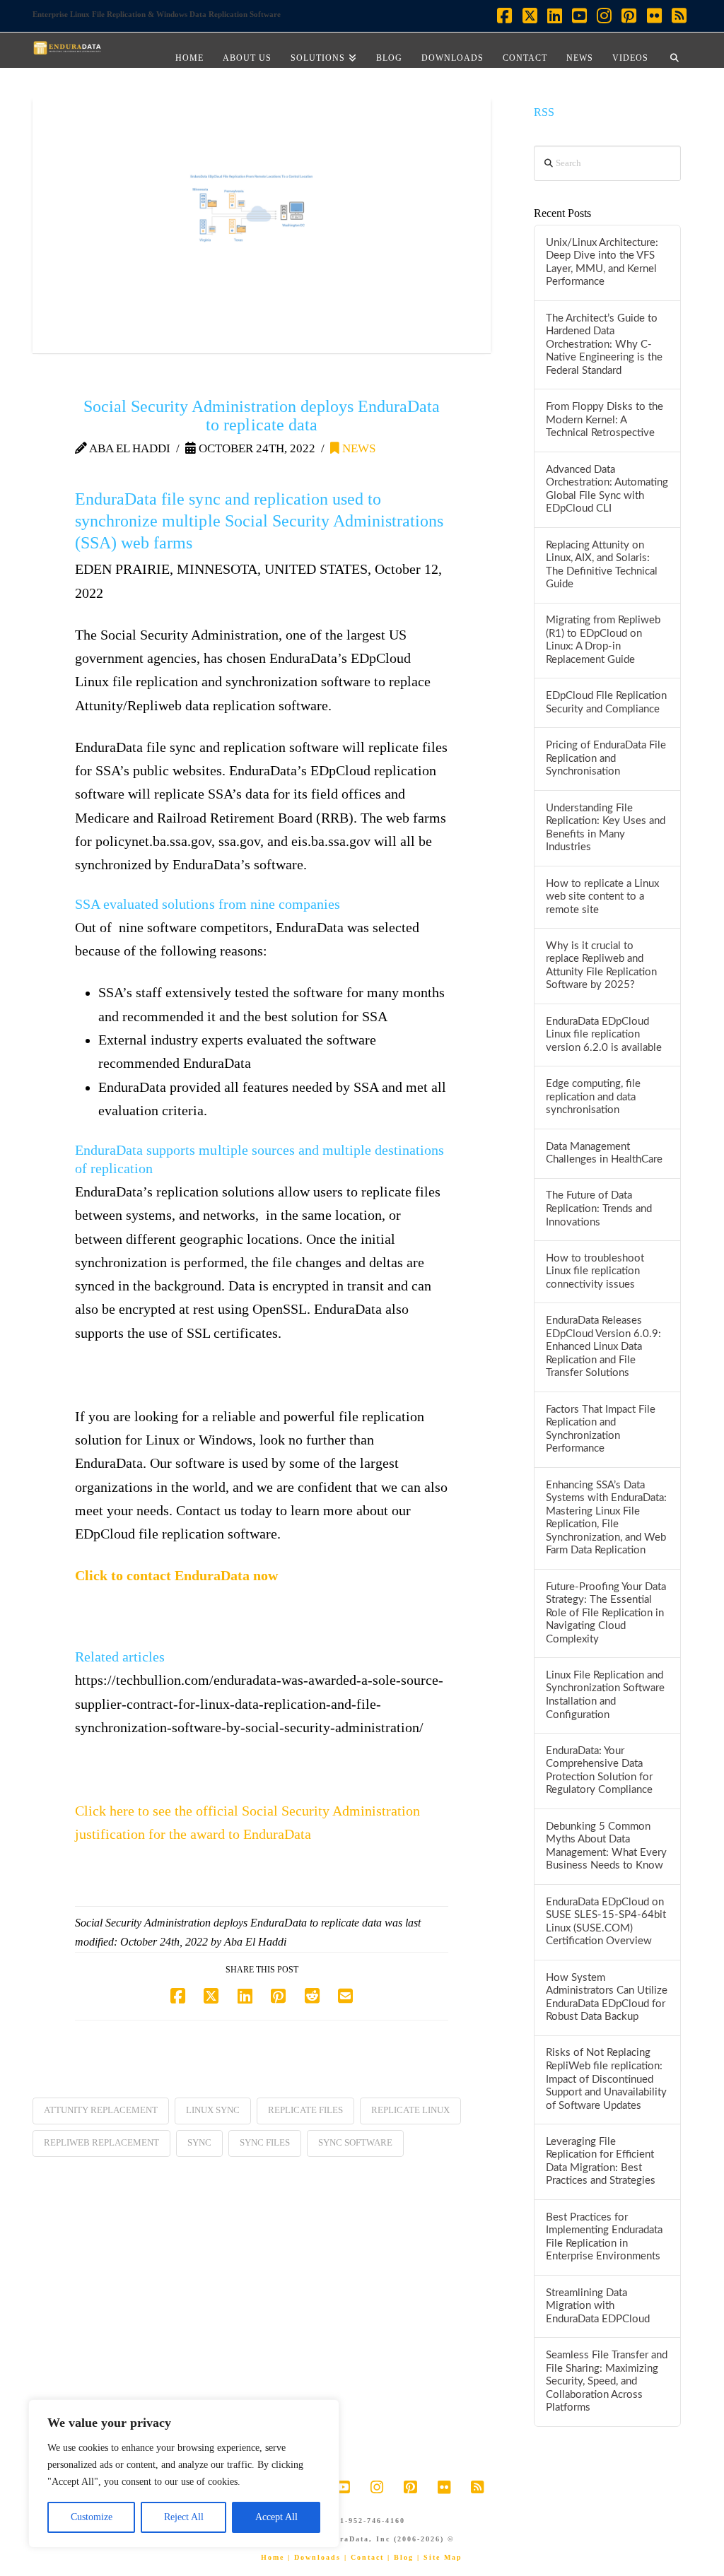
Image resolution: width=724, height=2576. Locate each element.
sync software (355, 2142)
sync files (265, 2142)
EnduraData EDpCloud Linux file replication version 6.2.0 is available (604, 1035)
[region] (184, 2474)
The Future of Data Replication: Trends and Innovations (599, 1208)
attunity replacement (101, 2110)
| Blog (401, 2557)
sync (199, 2142)
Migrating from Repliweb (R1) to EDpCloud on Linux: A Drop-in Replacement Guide (603, 640)
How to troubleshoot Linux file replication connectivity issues (595, 1271)
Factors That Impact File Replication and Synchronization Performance (601, 1429)
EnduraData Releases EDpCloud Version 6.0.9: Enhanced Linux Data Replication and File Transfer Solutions (603, 1347)
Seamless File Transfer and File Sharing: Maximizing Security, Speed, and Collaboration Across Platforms (607, 2381)
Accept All (276, 2517)
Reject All (184, 2517)
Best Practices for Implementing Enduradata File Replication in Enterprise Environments (604, 2237)
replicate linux (410, 2110)
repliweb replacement (101, 2142)
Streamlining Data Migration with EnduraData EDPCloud (598, 2306)
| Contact (364, 2557)
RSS (544, 112)
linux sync (213, 2110)
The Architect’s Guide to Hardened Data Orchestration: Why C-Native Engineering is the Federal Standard (604, 345)
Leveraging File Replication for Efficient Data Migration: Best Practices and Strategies (601, 2162)
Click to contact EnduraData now (176, 1576)
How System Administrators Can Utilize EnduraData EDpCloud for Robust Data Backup (607, 1998)
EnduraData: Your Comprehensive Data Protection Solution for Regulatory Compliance (599, 1771)
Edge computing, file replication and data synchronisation (593, 1097)
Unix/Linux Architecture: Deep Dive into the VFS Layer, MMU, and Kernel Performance (602, 263)
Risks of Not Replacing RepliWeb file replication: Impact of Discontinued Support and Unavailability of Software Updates (606, 2079)
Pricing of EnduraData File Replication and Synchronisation (606, 758)
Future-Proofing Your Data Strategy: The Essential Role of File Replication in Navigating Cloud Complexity (606, 1613)
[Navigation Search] (675, 50)
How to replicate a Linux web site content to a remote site (602, 897)
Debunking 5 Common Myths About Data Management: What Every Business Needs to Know (606, 1846)
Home (273, 2557)
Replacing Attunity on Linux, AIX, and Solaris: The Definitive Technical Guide (602, 565)
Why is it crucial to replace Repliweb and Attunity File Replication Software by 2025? (601, 966)
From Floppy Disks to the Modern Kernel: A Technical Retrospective (605, 420)
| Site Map (440, 2557)
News (357, 448)
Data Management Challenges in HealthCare (604, 1153)
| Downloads (314, 2557)
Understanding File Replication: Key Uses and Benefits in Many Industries (606, 828)
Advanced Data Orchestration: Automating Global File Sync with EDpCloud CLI (607, 489)
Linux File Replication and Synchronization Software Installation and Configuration (605, 1695)
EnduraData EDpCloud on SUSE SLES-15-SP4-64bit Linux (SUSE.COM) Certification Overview (606, 1922)
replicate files (305, 2110)
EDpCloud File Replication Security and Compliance (606, 702)
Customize (92, 2517)
